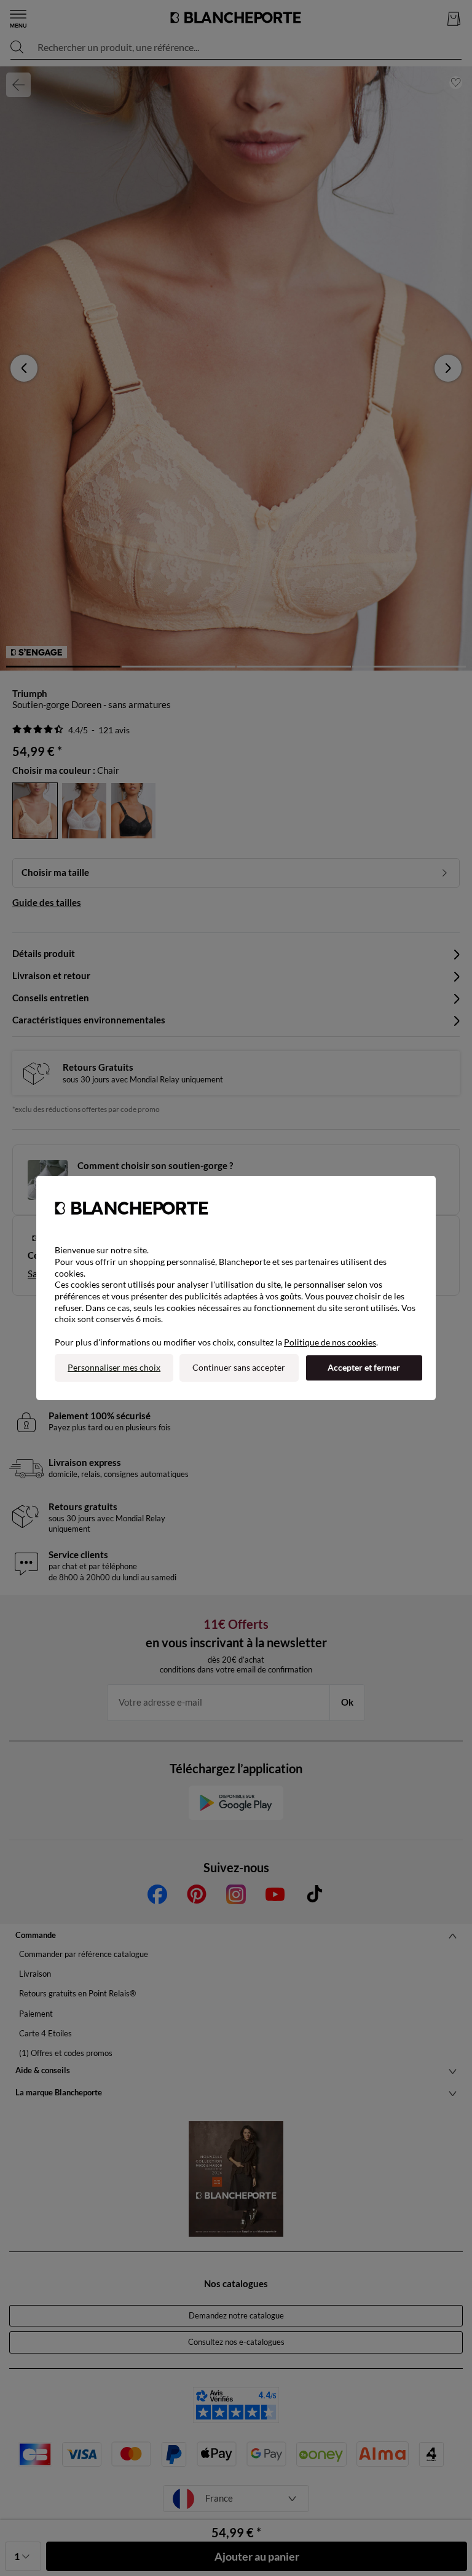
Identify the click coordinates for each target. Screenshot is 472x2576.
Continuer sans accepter (239, 1367)
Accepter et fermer (364, 1367)
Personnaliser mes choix (114, 1367)
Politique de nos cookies (330, 1342)
